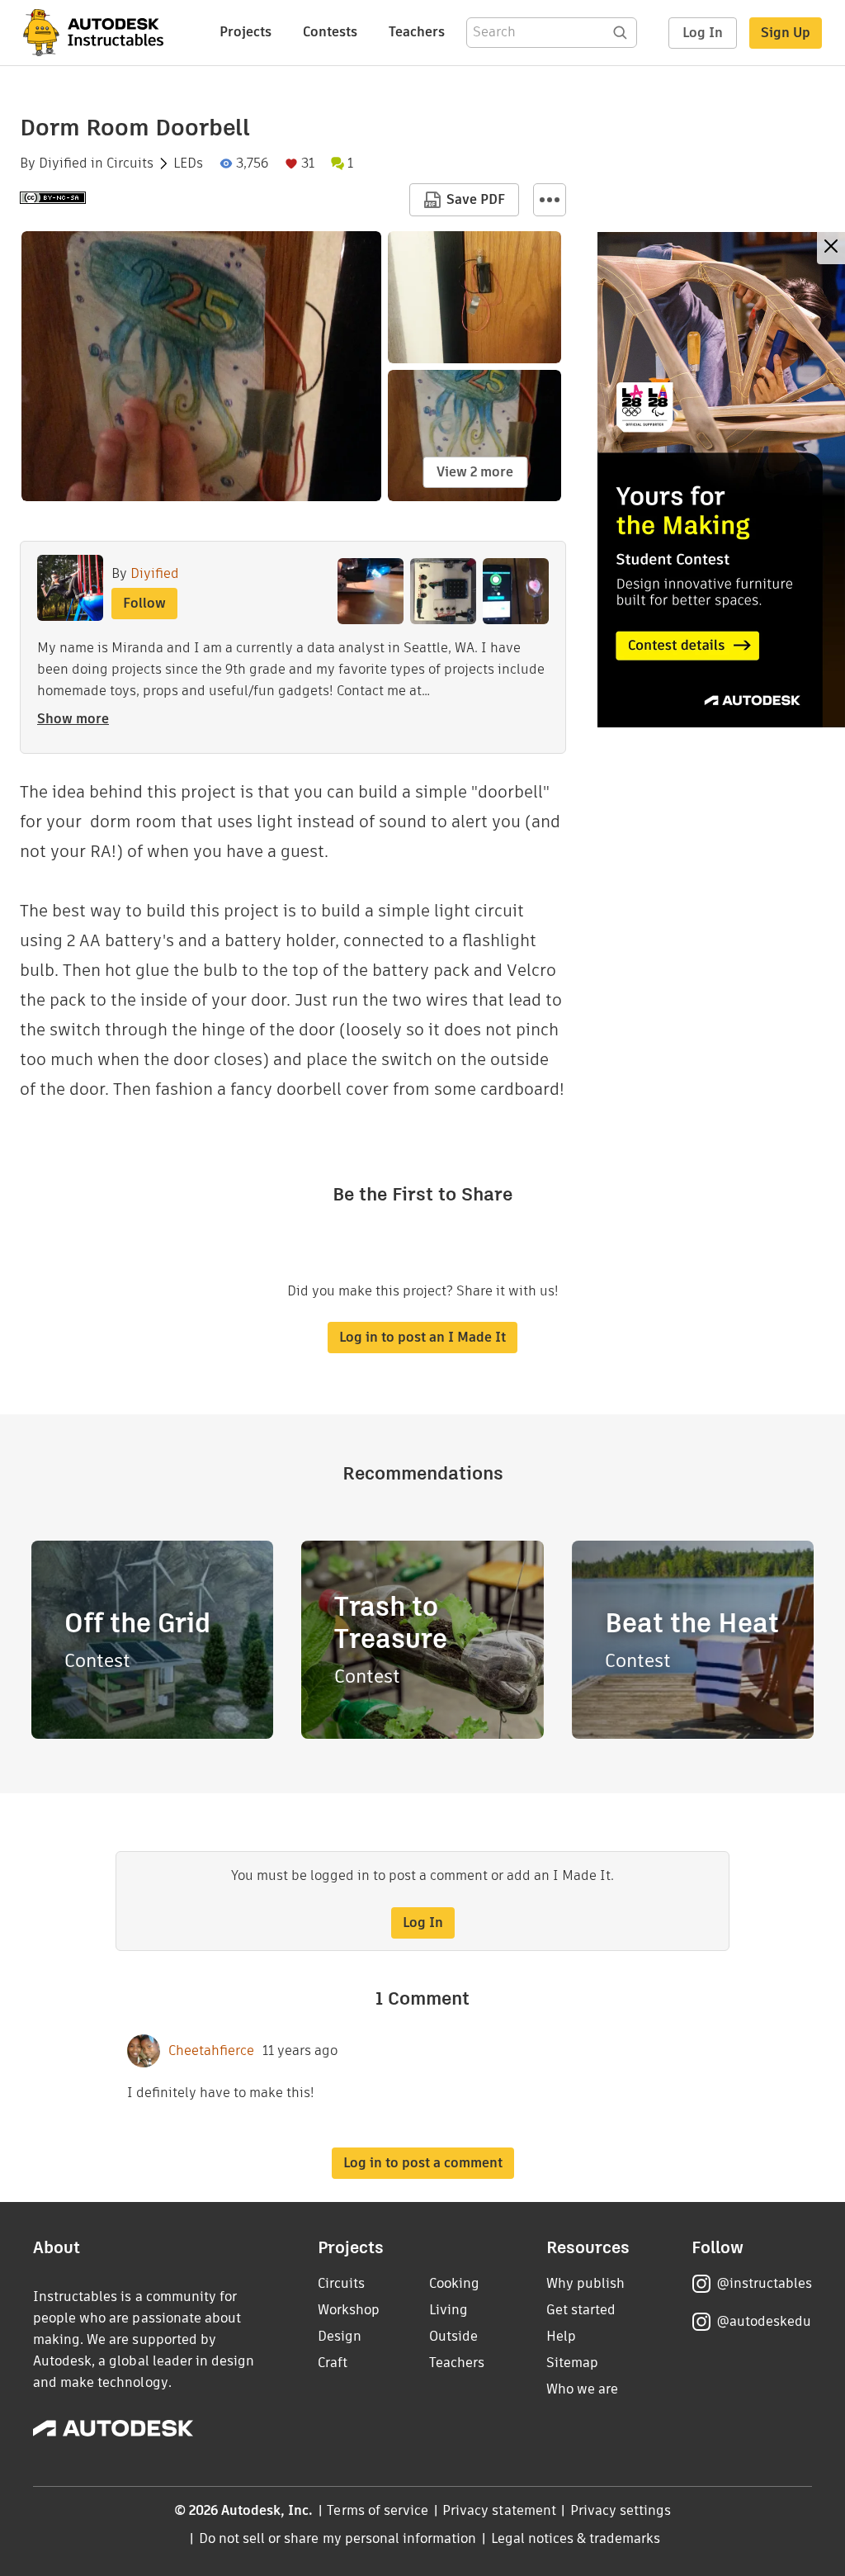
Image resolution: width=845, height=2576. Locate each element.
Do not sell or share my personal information (338, 2538)
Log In (703, 33)
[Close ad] (831, 248)
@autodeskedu (764, 2321)
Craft (333, 2363)
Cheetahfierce (211, 2051)
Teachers (417, 32)
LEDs (188, 163)
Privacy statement (499, 2510)
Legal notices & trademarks (576, 2538)
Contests (330, 32)
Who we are (582, 2389)
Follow (144, 603)
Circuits (130, 163)
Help (561, 2336)
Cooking (454, 2283)
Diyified (63, 163)
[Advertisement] (721, 480)
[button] (550, 200)
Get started (581, 2310)
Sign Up (786, 33)
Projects (245, 32)
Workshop (349, 2310)
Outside (453, 2336)
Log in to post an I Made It (422, 1337)
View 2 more (475, 472)
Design (340, 2336)
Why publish (585, 2283)
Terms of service (378, 2510)
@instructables (764, 2283)
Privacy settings (621, 2510)
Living (448, 2310)
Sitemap (572, 2363)
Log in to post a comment (423, 2163)
